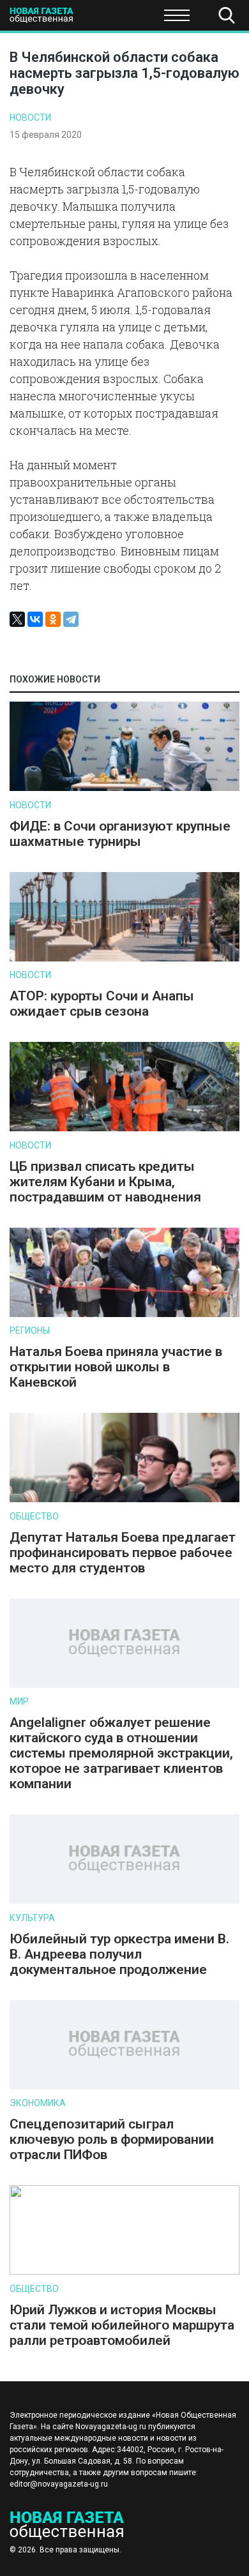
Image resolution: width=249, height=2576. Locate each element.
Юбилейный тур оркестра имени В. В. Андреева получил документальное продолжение (119, 1954)
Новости (30, 117)
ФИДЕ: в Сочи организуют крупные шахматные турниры (120, 834)
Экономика (38, 2103)
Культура (32, 1918)
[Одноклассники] (53, 619)
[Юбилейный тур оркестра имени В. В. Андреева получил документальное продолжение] (124, 1901)
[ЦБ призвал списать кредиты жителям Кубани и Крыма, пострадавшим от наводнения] (124, 1128)
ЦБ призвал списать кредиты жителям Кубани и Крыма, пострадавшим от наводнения (105, 1182)
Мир (19, 1701)
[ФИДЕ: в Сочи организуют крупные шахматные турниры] (124, 788)
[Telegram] (71, 619)
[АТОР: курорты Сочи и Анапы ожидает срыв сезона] (124, 959)
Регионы (30, 1330)
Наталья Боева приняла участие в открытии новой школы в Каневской (116, 1367)
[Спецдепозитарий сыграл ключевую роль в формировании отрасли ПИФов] (124, 2087)
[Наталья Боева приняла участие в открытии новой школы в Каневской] (124, 1314)
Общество (110, 19)
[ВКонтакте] (35, 619)
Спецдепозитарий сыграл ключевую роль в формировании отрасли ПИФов (112, 2139)
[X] (17, 619)
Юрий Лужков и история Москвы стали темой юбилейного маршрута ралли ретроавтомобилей (122, 2325)
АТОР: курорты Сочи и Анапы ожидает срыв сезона (102, 1004)
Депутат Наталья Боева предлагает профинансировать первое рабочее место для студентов (123, 1553)
